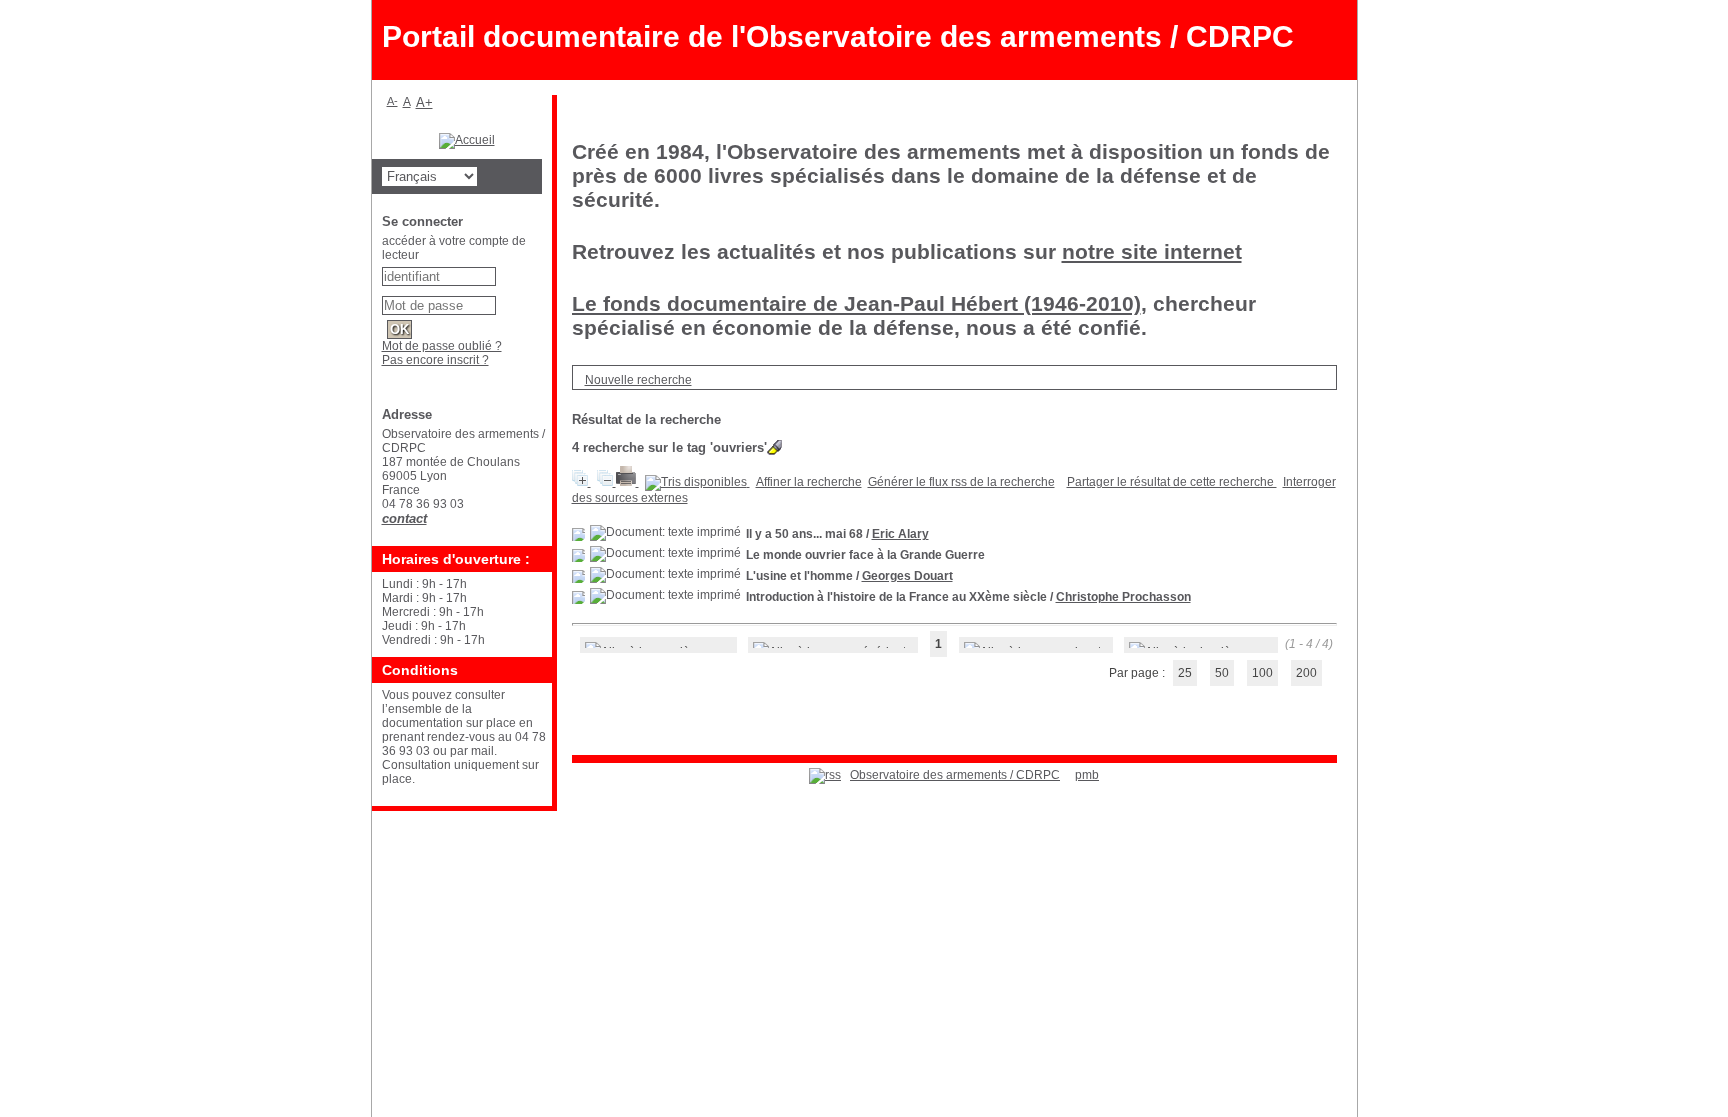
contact (404, 518)
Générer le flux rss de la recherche (961, 482)
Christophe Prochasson (1123, 597)
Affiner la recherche (809, 482)
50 (1222, 673)
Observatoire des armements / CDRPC (955, 775)
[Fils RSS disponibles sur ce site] (825, 775)
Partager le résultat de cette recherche (1172, 482)
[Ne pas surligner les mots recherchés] (774, 447)
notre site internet (1152, 251)
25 (1185, 673)
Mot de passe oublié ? (442, 346)
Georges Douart (907, 576)
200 (1306, 673)
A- (392, 101)
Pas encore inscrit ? (435, 360)
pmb (1087, 775)
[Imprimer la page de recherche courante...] (627, 482)
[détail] (578, 534)
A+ (424, 102)
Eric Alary (900, 534)
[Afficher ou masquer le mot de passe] (505, 302)
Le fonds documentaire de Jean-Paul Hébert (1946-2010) (856, 303)
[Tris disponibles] (697, 482)
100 (1262, 673)
